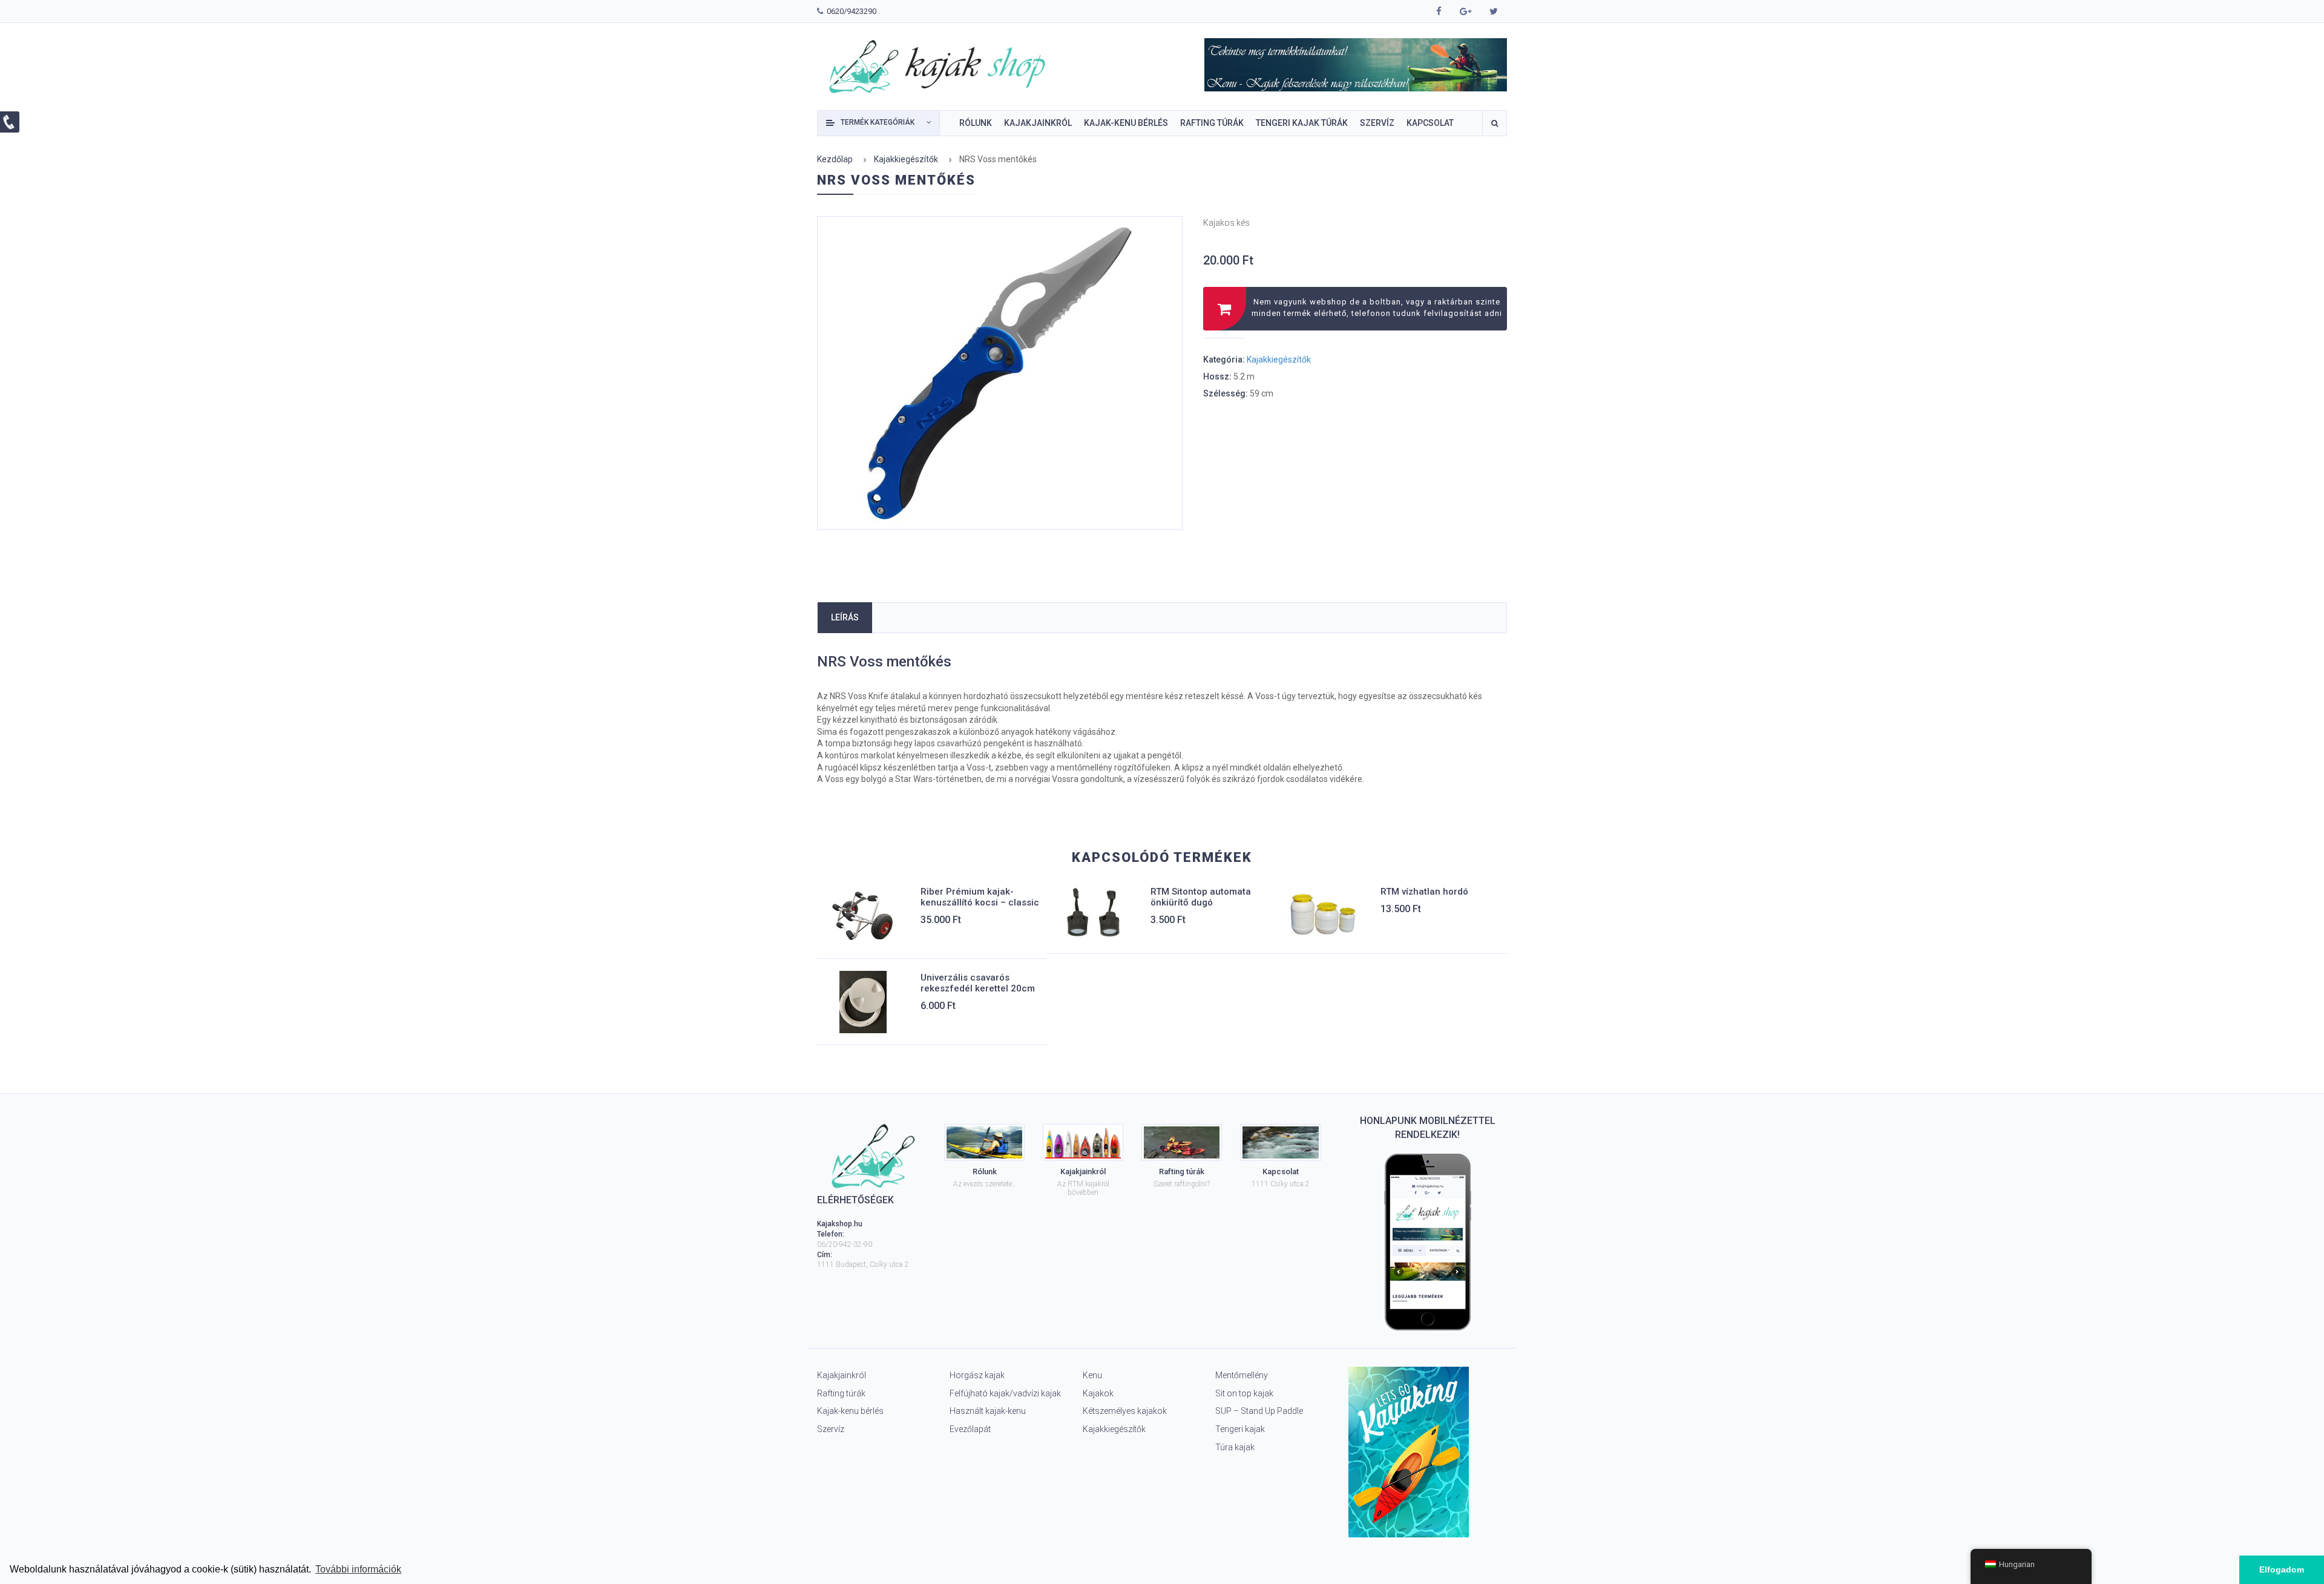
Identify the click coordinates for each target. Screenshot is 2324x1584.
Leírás (845, 617)
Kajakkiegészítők (906, 159)
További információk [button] (358, 1569)
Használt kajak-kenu (988, 1411)
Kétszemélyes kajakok (1125, 1411)
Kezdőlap (835, 159)
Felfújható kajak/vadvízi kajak (1005, 1393)
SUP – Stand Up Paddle (1259, 1411)
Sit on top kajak (1244, 1393)
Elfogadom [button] (2282, 1569)
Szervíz (831, 1429)
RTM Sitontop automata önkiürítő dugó (1201, 897)
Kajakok (1098, 1393)
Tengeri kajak (1240, 1429)
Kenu (1092, 1375)
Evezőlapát (970, 1429)
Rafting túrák (841, 1393)
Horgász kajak (977, 1375)
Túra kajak (1235, 1447)
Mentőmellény (1242, 1375)
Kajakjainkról (842, 1375)
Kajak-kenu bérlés (850, 1411)
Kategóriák (878, 122)
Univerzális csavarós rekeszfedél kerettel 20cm (978, 983)
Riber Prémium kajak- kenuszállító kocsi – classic (980, 897)
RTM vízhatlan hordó (1424, 892)
